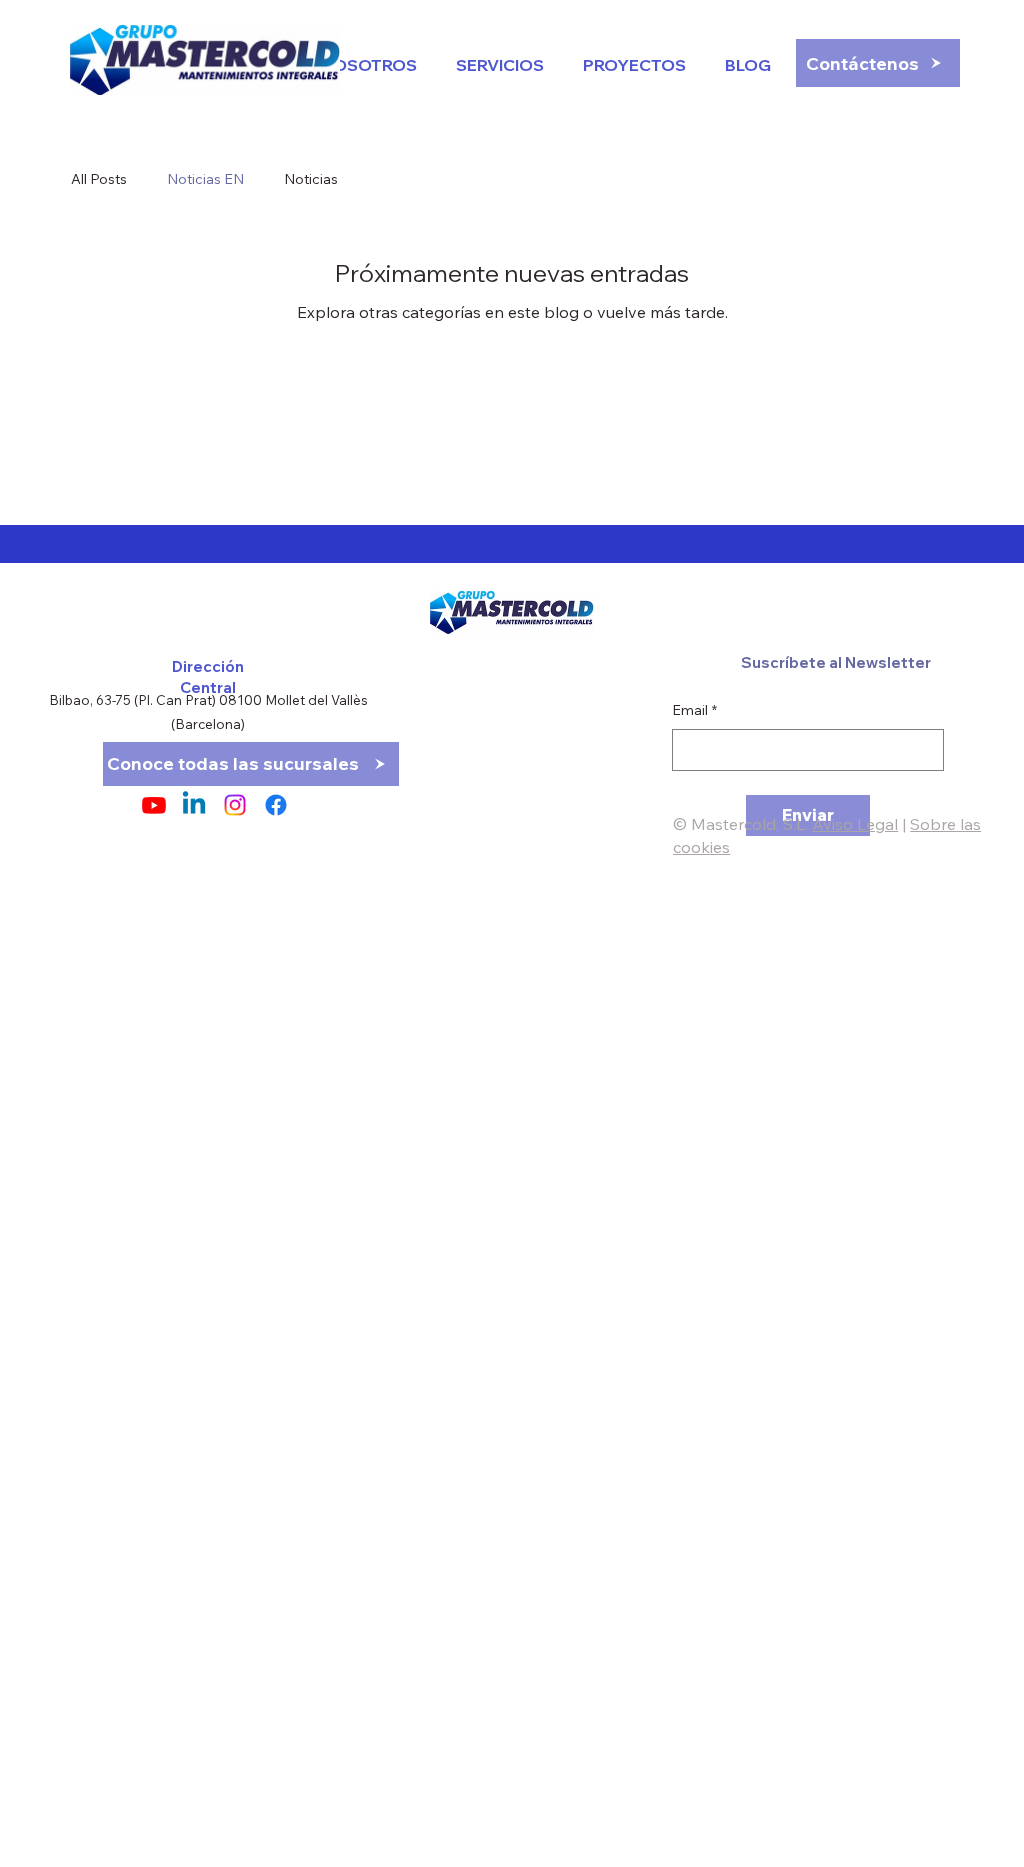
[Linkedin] (194, 805)
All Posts (99, 179)
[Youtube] (154, 805)
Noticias (311, 179)
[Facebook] (276, 805)
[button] (742, 65)
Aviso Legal (855, 824)
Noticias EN (205, 179)
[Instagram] (235, 805)
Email (694, 710)
